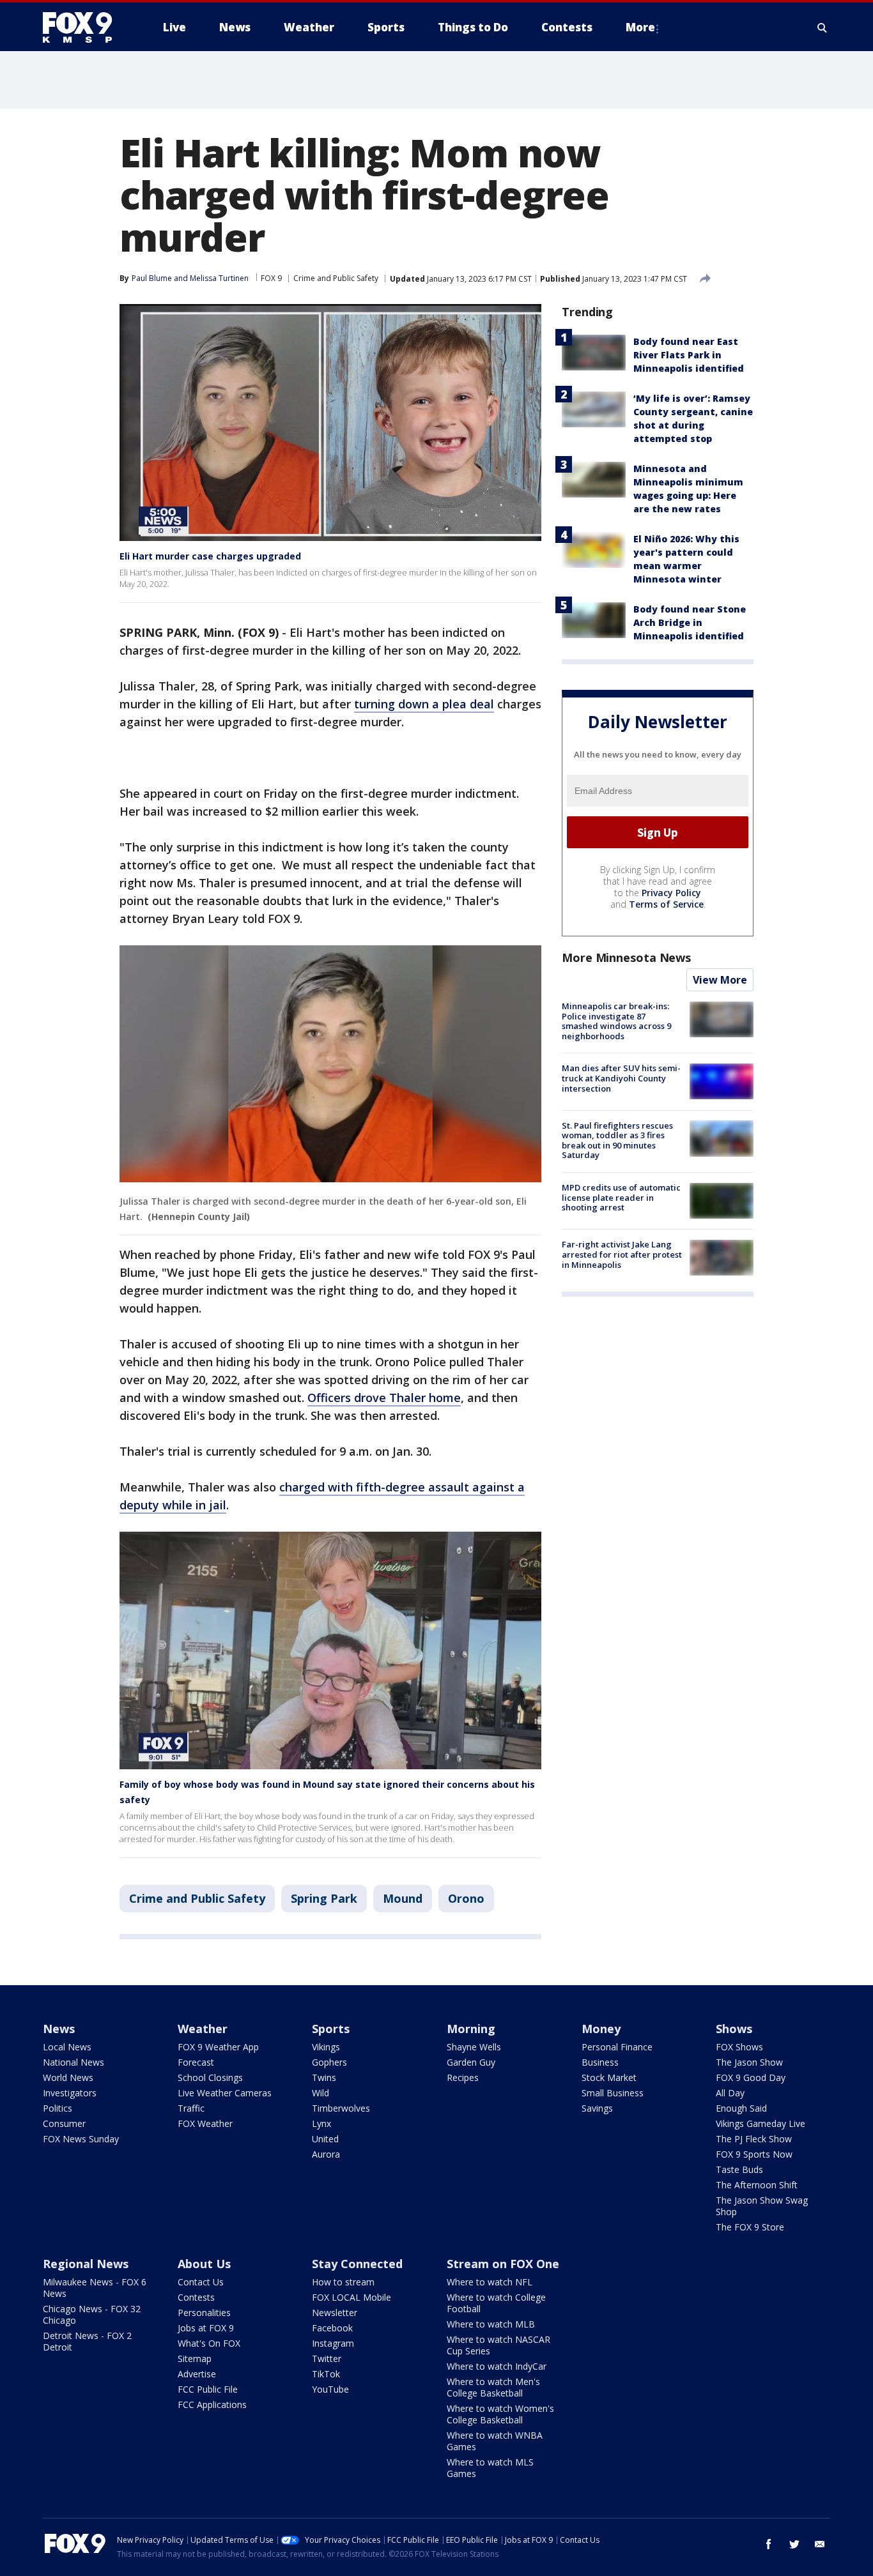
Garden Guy (471, 2062)
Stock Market (609, 2077)
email (820, 2544)
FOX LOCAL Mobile (352, 2297)
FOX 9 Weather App (218, 2047)
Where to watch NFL (490, 2282)
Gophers (329, 2062)
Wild (321, 2093)
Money (601, 2029)
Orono (466, 1898)
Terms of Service (666, 904)
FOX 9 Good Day (751, 2077)
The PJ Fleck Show (754, 2139)
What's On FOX (209, 2343)
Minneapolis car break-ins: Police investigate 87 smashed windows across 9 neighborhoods (616, 1021)
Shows (734, 2029)
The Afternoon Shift (757, 2185)
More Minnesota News (626, 957)
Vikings (326, 2047)
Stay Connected (357, 2264)
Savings (597, 2108)
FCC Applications (212, 2405)
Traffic (191, 2108)
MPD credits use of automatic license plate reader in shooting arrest (621, 1197)
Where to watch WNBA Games (495, 2441)
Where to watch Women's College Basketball (500, 2414)
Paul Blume (152, 278)
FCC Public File (208, 2389)
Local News (67, 2047)
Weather (203, 2029)
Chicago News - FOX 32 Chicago (92, 2314)
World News (68, 2077)
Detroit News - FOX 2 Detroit (87, 2341)
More (640, 27)
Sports (331, 2029)
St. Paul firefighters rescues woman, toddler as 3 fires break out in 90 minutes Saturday (617, 1140)
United (325, 2139)
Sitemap (195, 2359)
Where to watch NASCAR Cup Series (498, 2345)
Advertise (197, 2374)
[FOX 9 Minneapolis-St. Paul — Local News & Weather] (85, 27)
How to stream (343, 2282)
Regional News (86, 2264)
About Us (204, 2264)
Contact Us (201, 2282)
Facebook (332, 2328)
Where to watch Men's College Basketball (493, 2387)
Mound (403, 1898)
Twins (324, 2077)
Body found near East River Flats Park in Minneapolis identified (689, 355)
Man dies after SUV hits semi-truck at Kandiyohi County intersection (621, 1078)
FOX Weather (205, 2123)
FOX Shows (739, 2047)
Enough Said (741, 2108)
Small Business (613, 2093)
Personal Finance (617, 2047)
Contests (196, 2297)
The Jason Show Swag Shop (762, 2206)
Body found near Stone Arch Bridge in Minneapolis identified (690, 622)
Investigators (70, 2093)
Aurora (326, 2154)
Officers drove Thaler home (384, 1398)
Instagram (333, 2343)
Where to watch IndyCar (497, 2366)
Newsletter (335, 2313)
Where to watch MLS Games (490, 2468)
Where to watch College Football (496, 2303)
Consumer (64, 2123)
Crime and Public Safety (336, 278)
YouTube (330, 2389)
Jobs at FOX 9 (206, 2328)
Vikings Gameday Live (761, 2123)
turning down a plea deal (424, 704)
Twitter (327, 2359)
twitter (794, 2544)
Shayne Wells (474, 2047)
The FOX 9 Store (750, 2227)
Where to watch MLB (491, 2324)
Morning (471, 2029)
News (59, 2029)
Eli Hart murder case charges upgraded (210, 556)
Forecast (196, 2062)
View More (720, 980)
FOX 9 (271, 278)
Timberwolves (341, 2108)
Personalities (204, 2313)
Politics (58, 2108)
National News (73, 2062)
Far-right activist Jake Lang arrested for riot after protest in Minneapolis (622, 1254)
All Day (730, 2093)
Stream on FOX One (503, 2264)
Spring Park (324, 1898)
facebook (769, 2544)
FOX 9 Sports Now (754, 2154)
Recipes (463, 2077)
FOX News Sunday (81, 2139)
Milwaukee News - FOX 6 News (95, 2288)
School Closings (210, 2077)
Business (600, 2062)
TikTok (326, 2374)
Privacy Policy (671, 893)
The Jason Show (749, 2062)
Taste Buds (739, 2169)
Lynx (321, 2123)
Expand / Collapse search (823, 27)
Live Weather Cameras (225, 2093)
